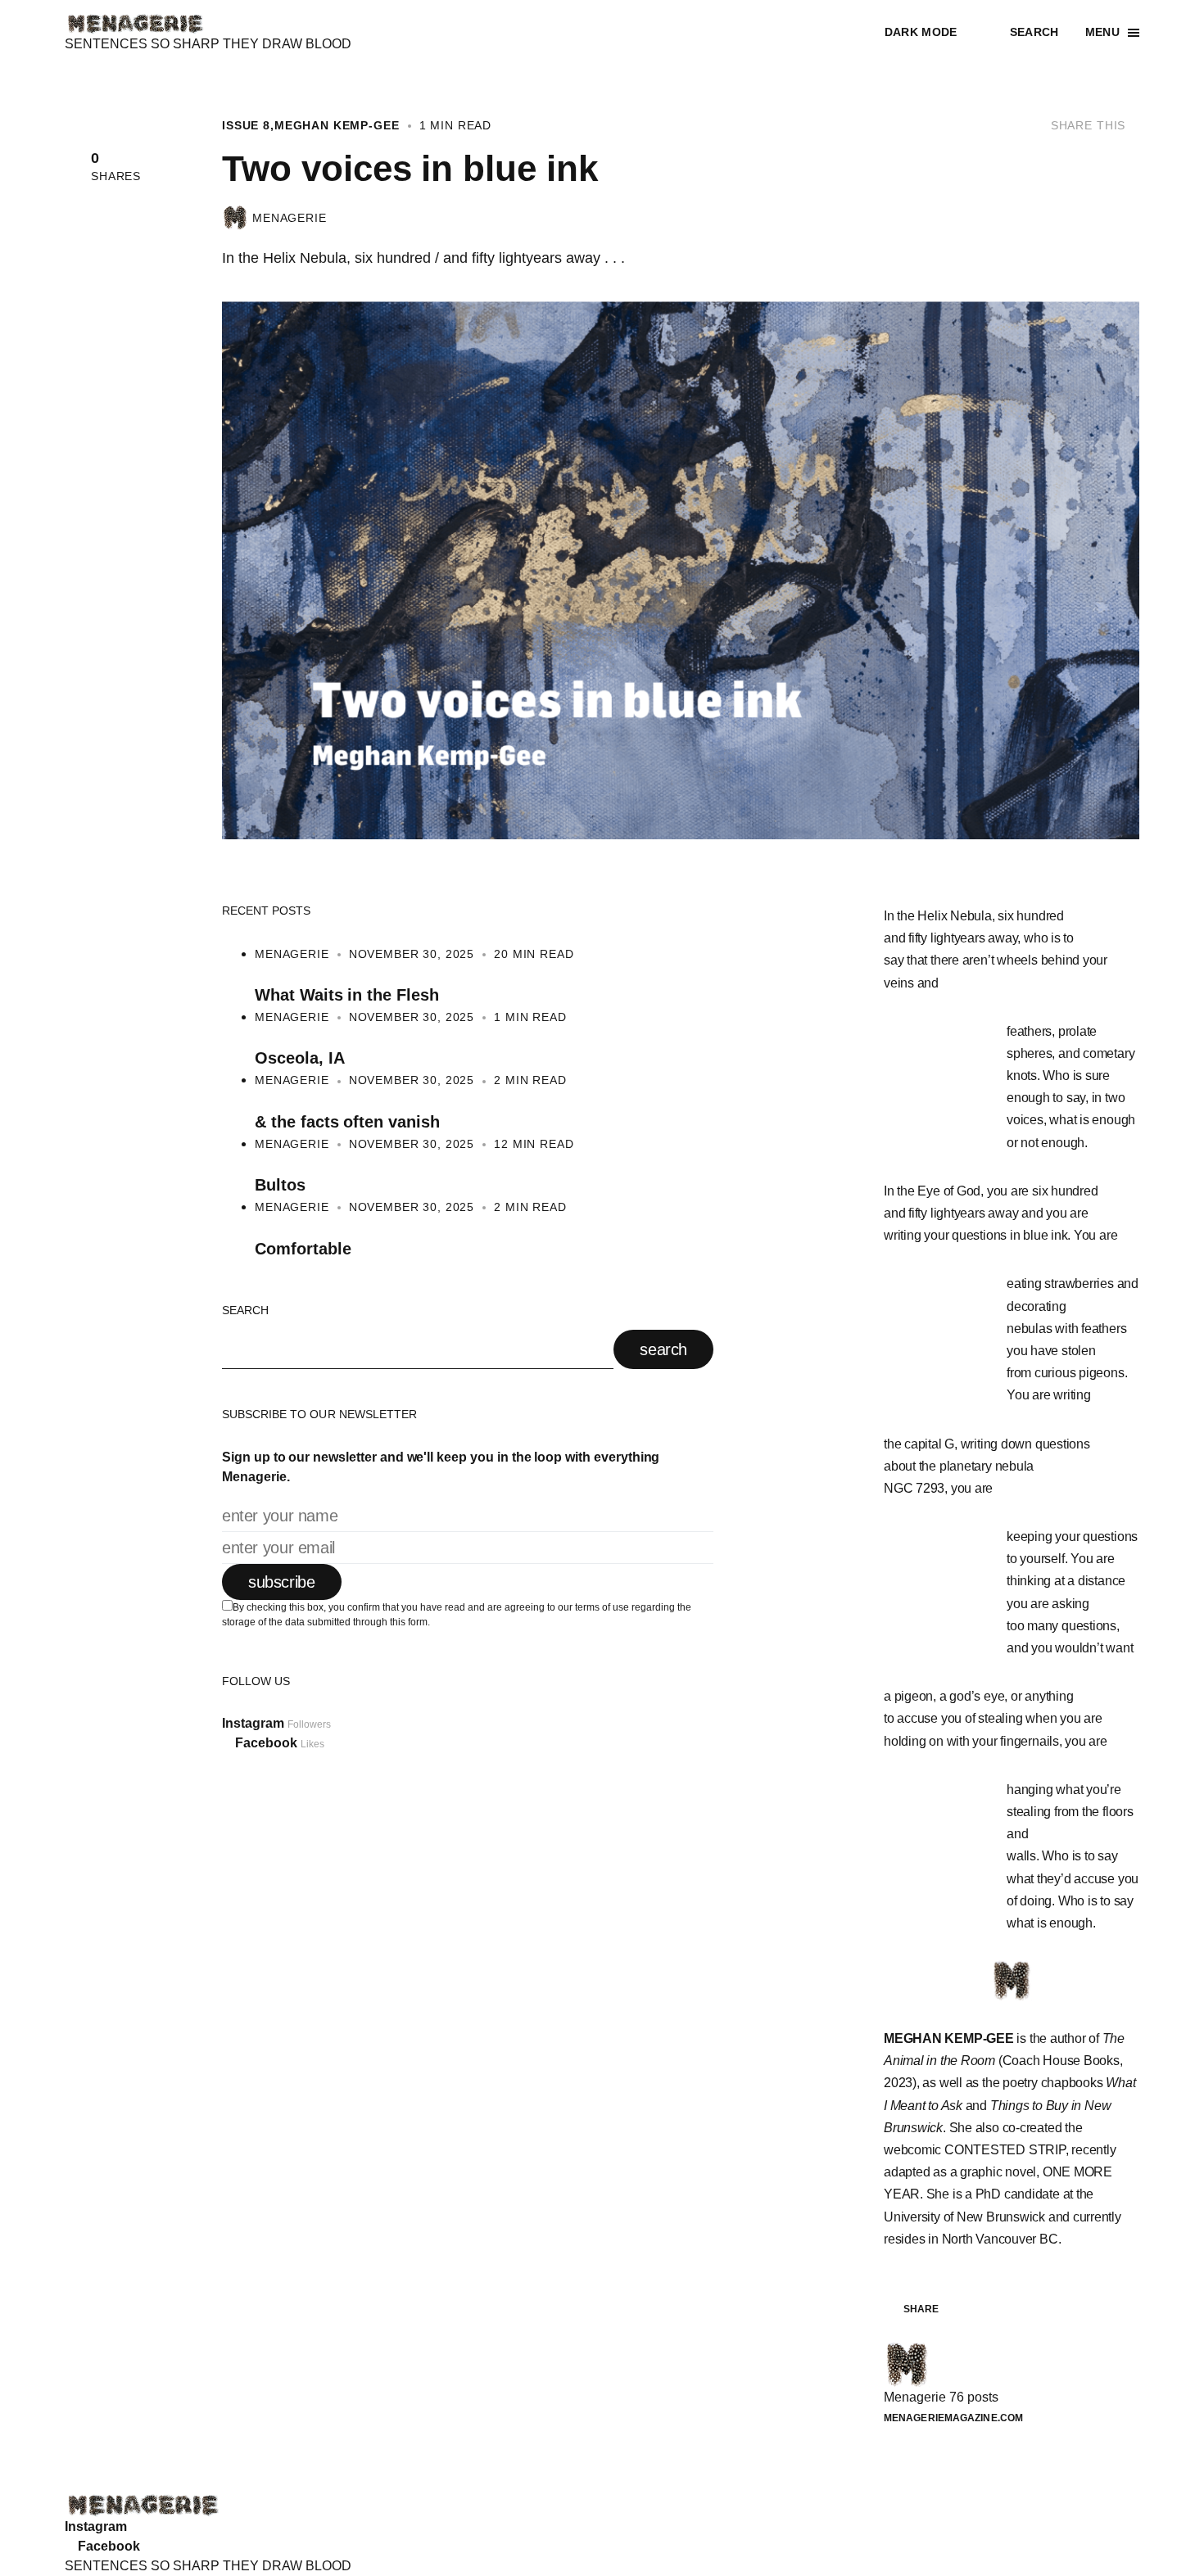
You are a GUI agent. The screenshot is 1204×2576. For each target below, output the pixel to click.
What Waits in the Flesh (347, 995)
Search (245, 1311)
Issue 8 (246, 126)
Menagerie (290, 219)
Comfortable (303, 1249)
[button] (934, 33)
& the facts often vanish (347, 1122)
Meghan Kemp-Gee (337, 126)
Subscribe (282, 1582)
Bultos (280, 1185)
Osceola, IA (299, 1058)
